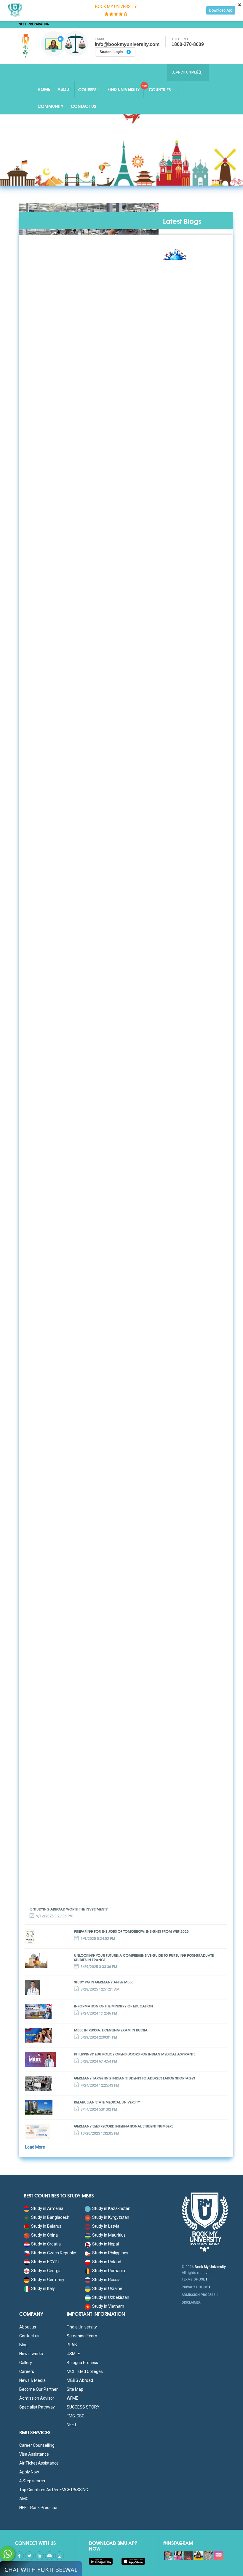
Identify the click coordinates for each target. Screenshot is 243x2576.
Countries (160, 90)
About (64, 89)
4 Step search (32, 2481)
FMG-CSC (76, 2416)
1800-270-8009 (188, 44)
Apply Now (29, 2472)
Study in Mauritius (109, 2235)
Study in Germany (48, 2280)
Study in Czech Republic (53, 2253)
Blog (23, 2345)
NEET (72, 2425)
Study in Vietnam (108, 2306)
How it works (31, 2354)
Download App (221, 10)
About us (28, 2327)
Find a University (82, 2327)
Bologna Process (82, 2363)
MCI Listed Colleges (85, 2371)
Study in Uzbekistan (111, 2297)
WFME (72, 2398)
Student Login (112, 52)
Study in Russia (106, 2280)
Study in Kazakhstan (111, 2208)
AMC (24, 2499)
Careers (27, 2371)
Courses (87, 90)
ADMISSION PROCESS (199, 2295)
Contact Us (83, 106)
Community (51, 106)
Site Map (75, 2389)
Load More (35, 2147)
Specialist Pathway (37, 2407)
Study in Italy (43, 2288)
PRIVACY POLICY (195, 2287)
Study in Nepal (105, 2244)
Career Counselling (37, 2445)
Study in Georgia (46, 2271)
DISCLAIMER (191, 2303)
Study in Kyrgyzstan (111, 2217)
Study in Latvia (106, 2226)
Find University (124, 89)
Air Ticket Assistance (39, 2463)
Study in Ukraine (107, 2288)
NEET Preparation (34, 24)
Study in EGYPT (46, 2262)
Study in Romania (109, 2271)
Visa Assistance (34, 2454)
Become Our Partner (39, 2389)
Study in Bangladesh (50, 2217)
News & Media (32, 2380)
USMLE (73, 2354)
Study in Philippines (110, 2253)
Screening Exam (82, 2336)
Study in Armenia (47, 2208)
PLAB (72, 2345)
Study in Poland (107, 2262)
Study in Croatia (46, 2244)
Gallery (26, 2363)
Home (44, 89)
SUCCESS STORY (83, 2407)
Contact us (29, 2336)
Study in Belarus (46, 2226)
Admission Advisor (37, 2398)
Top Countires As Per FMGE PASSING (54, 2490)
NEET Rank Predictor (39, 2508)
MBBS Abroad (80, 2380)
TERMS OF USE (193, 2279)
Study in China (44, 2235)
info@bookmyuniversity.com (127, 44)
